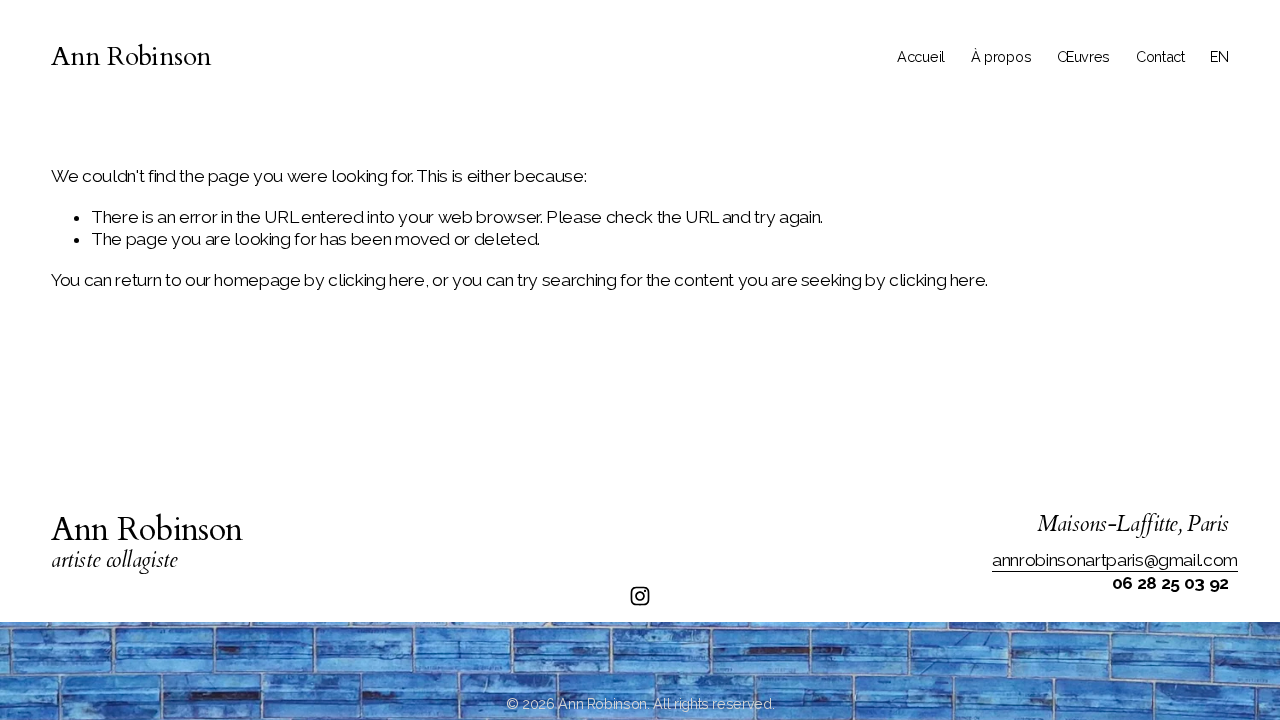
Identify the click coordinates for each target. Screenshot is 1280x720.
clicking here (376, 280)
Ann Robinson (131, 57)
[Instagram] (640, 596)
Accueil (921, 56)
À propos (1001, 56)
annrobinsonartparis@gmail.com (1115, 560)
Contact (1160, 56)
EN (1219, 56)
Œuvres (1083, 56)
